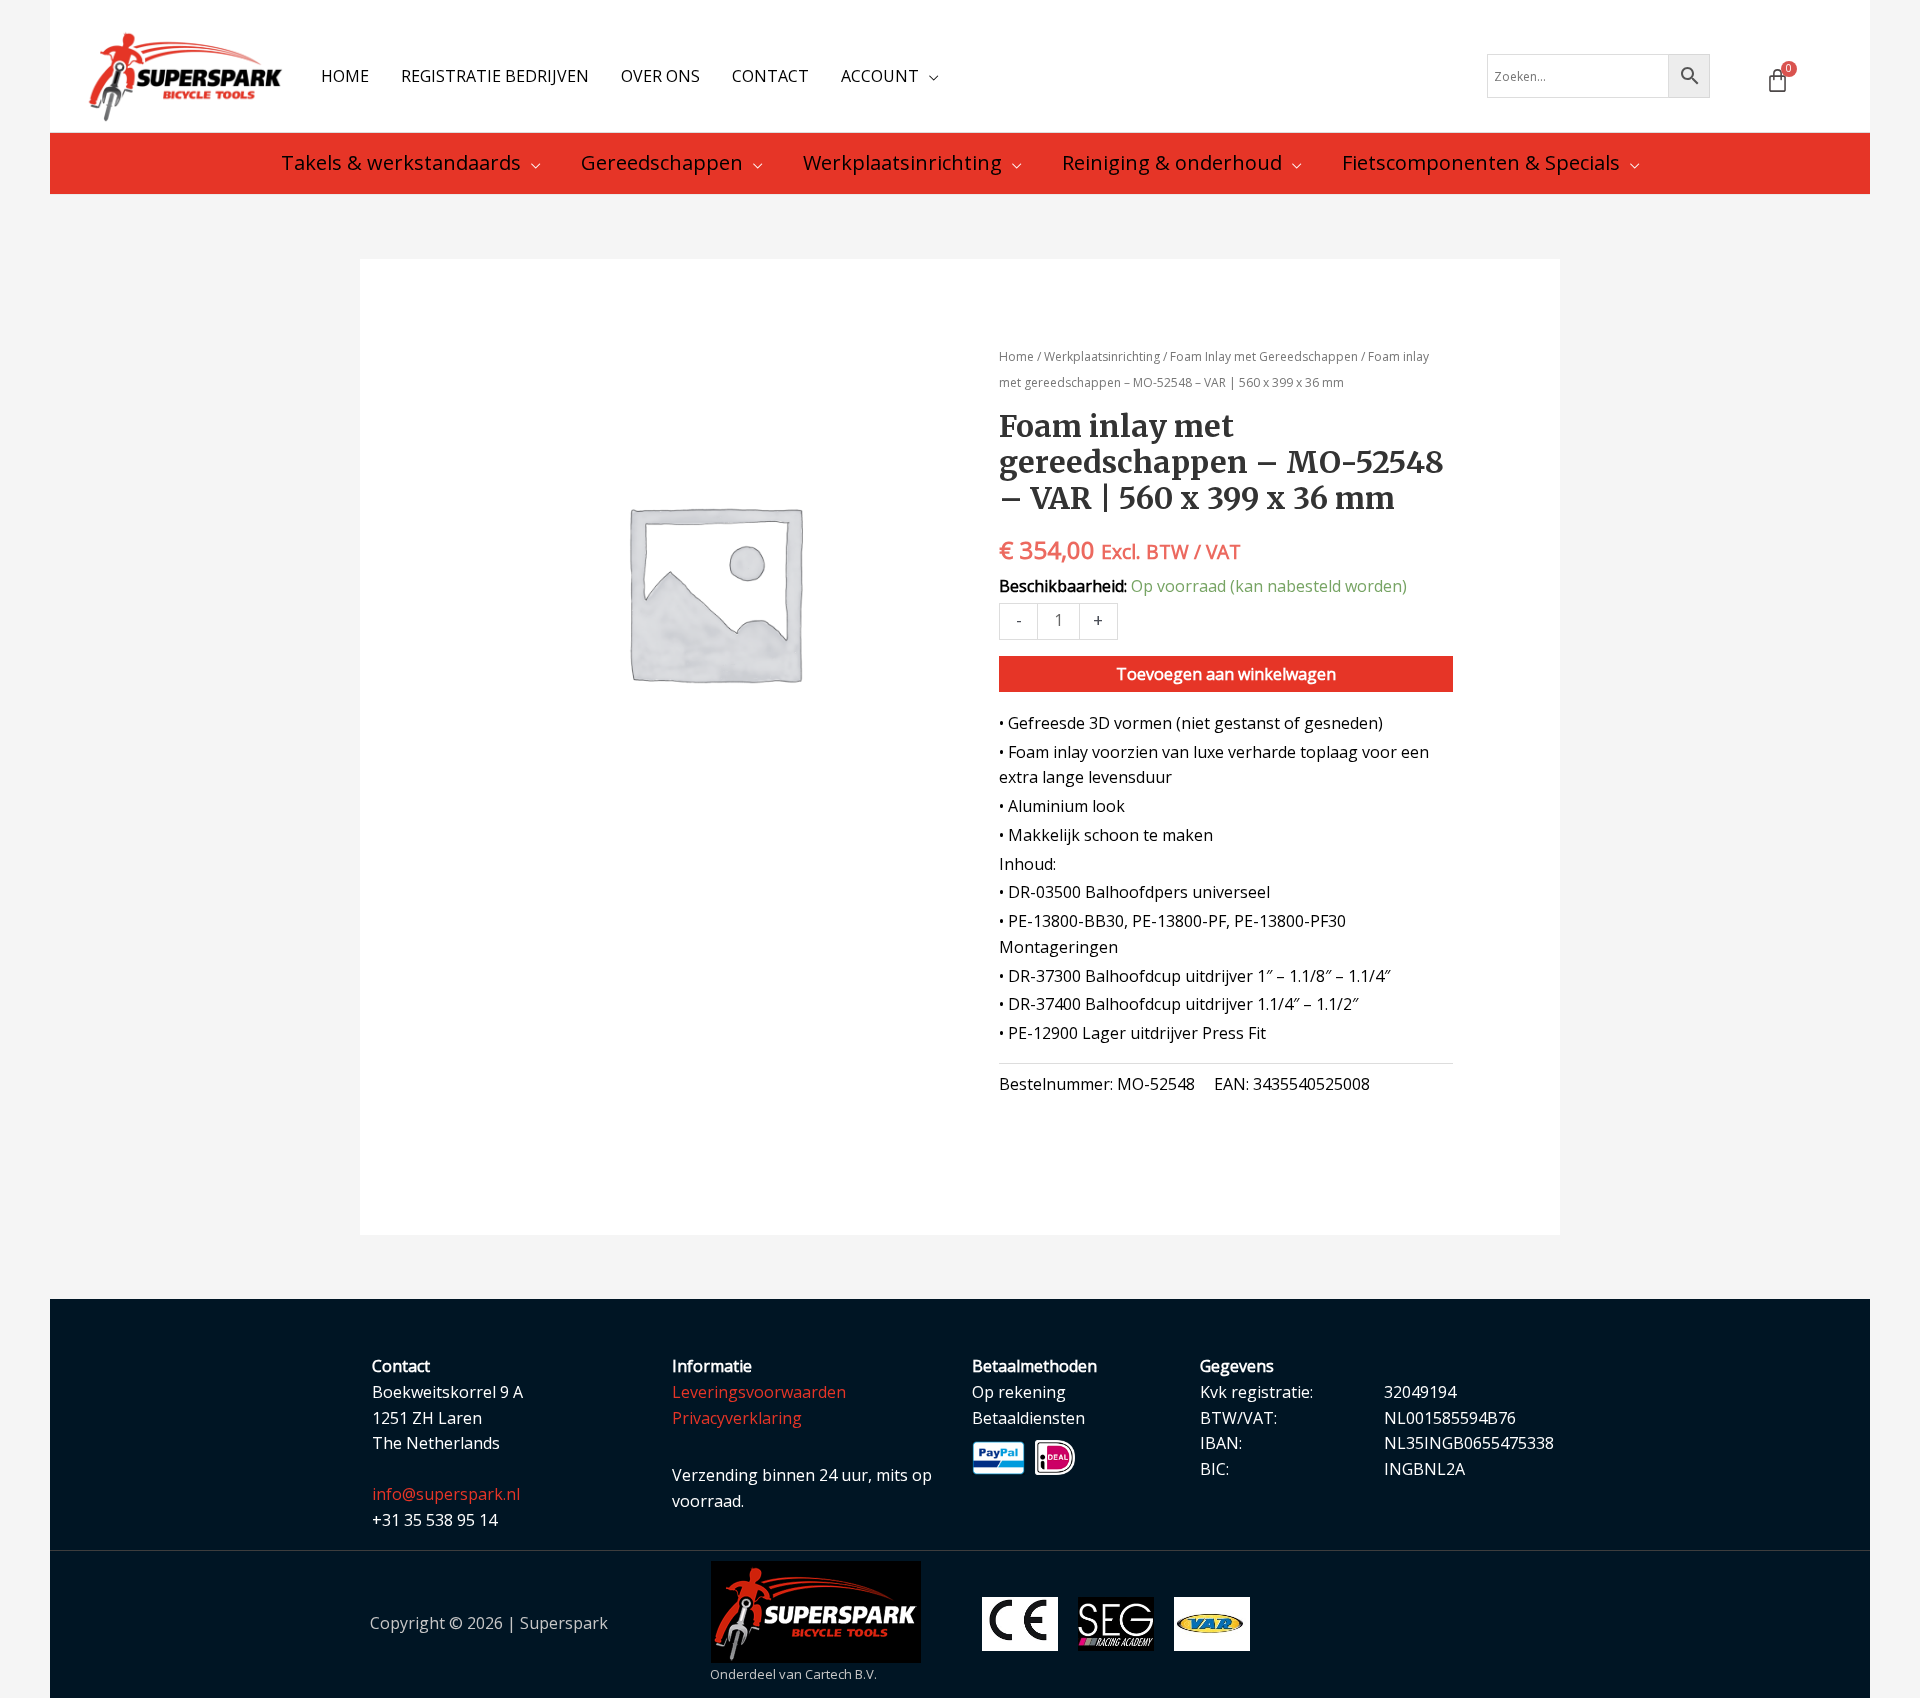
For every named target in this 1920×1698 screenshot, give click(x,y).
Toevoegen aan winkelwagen (1226, 674)
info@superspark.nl (446, 1494)
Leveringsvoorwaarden (759, 1392)
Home (1016, 356)
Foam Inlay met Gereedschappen (1264, 356)
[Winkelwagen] (1777, 80)
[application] (929, 76)
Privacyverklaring (737, 1418)
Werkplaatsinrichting (1102, 356)
